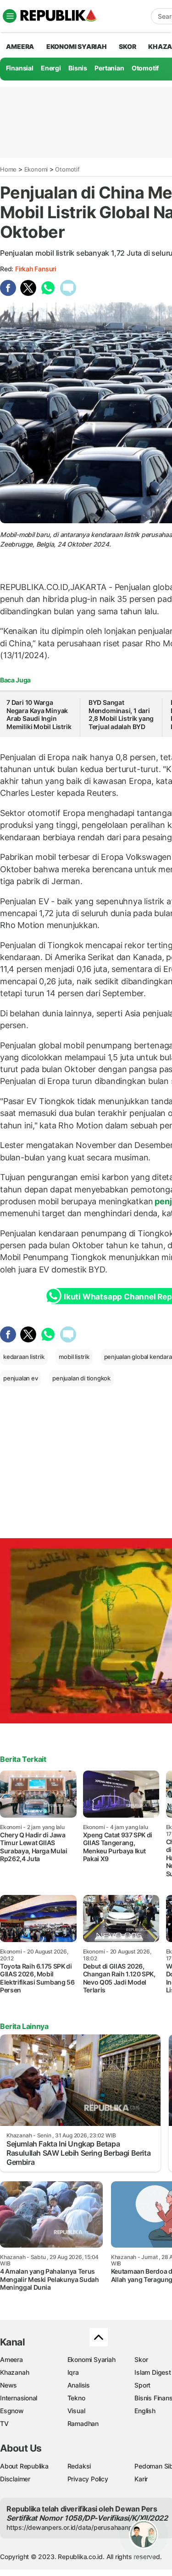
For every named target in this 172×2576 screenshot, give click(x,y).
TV (4, 2423)
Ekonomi (36, 169)
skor (127, 46)
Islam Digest (153, 2372)
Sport (142, 2385)
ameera (20, 46)
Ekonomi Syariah (77, 46)
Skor (141, 2359)
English (145, 2411)
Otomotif (145, 68)
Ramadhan (83, 2423)
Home (8, 169)
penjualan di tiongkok (81, 1378)
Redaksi (79, 2466)
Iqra (73, 2372)
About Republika (24, 2466)
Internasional (19, 2398)
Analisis (79, 2385)
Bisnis (78, 68)
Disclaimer (15, 2479)
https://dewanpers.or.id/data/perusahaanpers (74, 2527)
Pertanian (109, 68)
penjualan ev (20, 1378)
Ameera (11, 2359)
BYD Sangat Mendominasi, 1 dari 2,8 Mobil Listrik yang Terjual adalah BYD (121, 714)
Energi (51, 68)
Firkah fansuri (36, 269)
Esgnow (12, 2411)
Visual (76, 2411)
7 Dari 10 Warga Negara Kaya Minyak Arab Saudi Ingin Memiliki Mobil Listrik (39, 714)
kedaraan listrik (24, 1357)
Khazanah (14, 2372)
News (8, 2385)
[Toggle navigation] (10, 16)
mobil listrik (74, 1357)
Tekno (76, 2398)
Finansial (20, 68)
